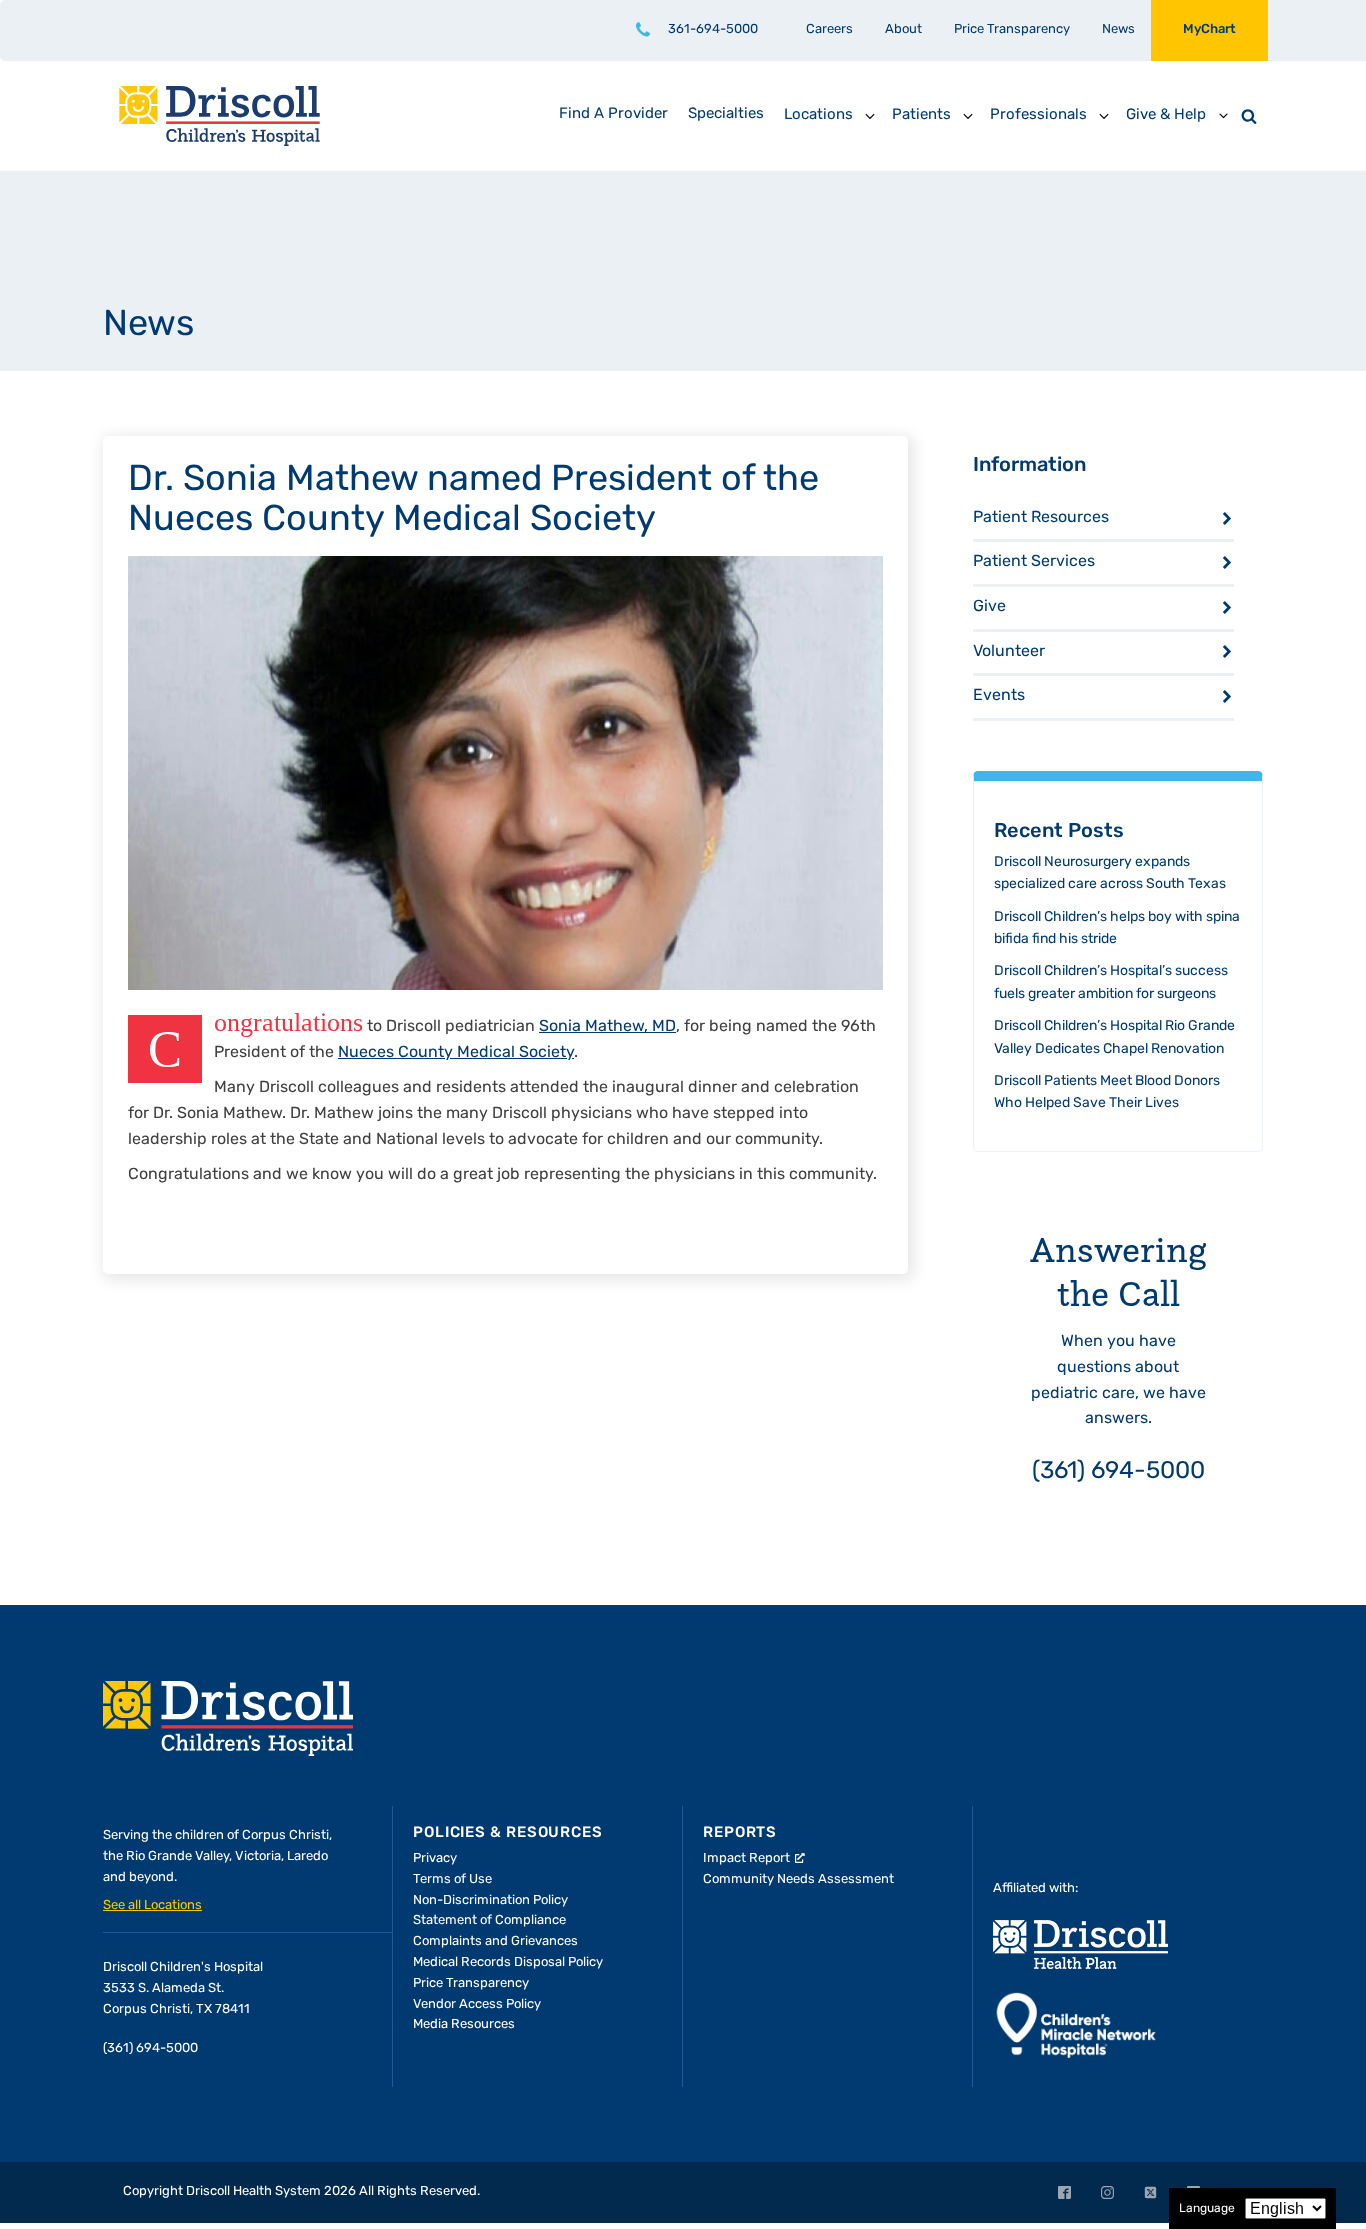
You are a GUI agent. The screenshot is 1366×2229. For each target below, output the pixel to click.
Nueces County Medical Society (456, 1053)
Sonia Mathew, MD (607, 1027)
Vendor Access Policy (477, 2004)
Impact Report (746, 1858)
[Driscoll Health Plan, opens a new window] (1080, 1944)
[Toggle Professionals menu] (1104, 116)
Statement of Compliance (489, 1920)
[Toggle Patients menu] (968, 116)
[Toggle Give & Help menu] (1223, 116)
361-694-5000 (713, 29)
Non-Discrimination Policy (490, 1900)
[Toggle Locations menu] (870, 116)
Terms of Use (452, 1879)
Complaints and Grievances (495, 1941)
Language (1207, 2209)
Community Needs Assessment (798, 1879)
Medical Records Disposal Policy (508, 1962)
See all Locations (152, 1905)
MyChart (1209, 29)
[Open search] (1249, 116)
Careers (829, 29)
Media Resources (464, 2024)
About (903, 29)
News (1118, 29)
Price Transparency (1012, 29)
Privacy (435, 1858)
